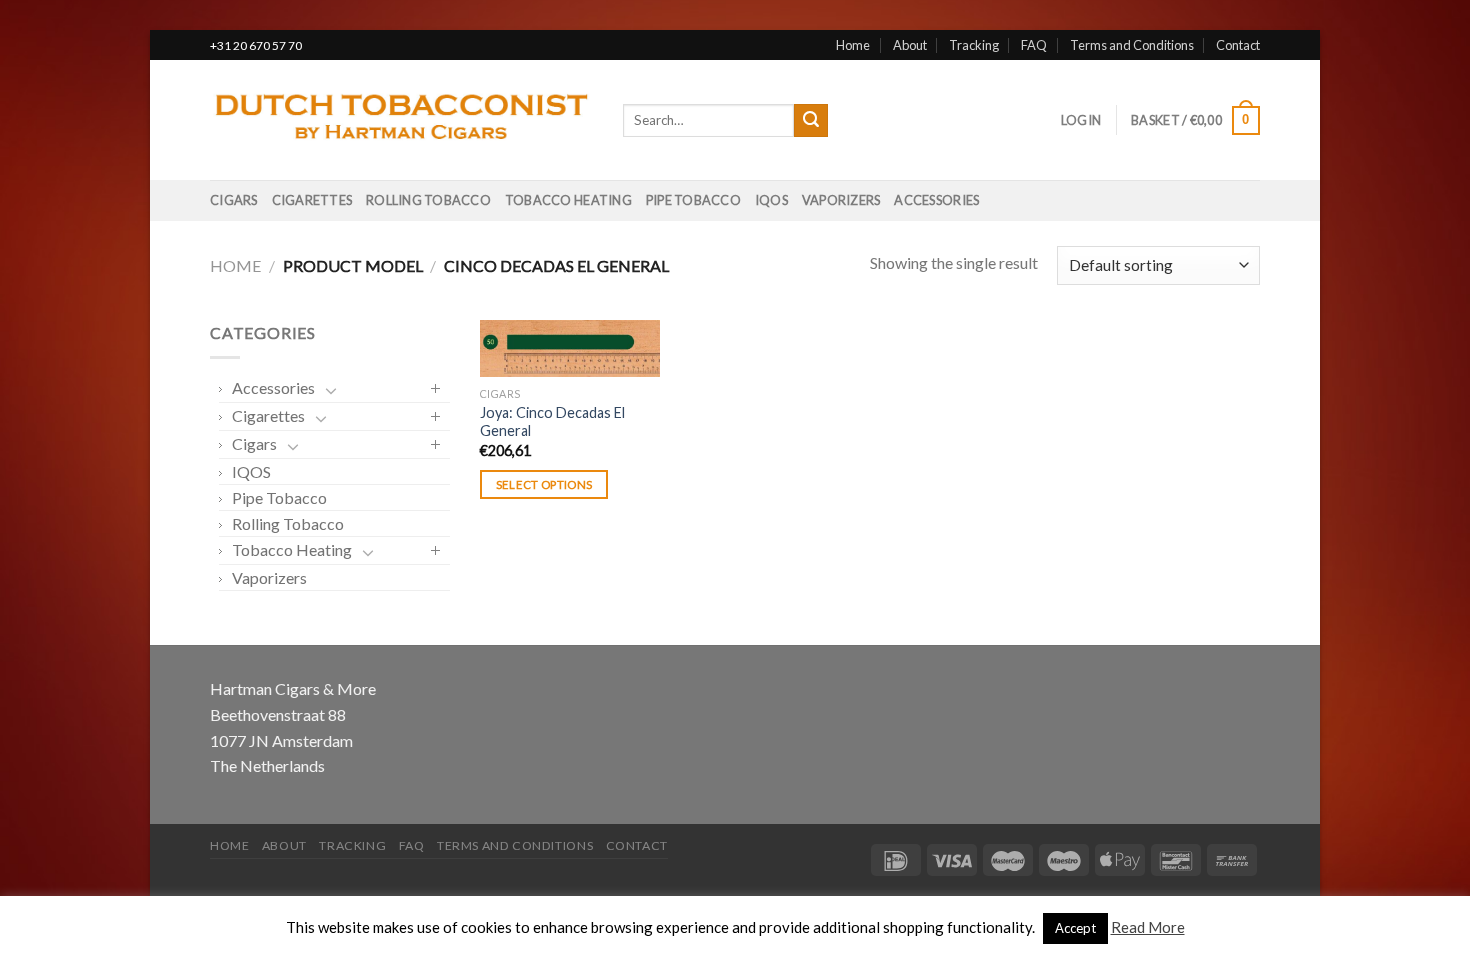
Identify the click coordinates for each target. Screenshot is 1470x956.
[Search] (811, 121)
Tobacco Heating (568, 200)
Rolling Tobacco (428, 200)
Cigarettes (312, 200)
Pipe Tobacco (693, 200)
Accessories (936, 200)
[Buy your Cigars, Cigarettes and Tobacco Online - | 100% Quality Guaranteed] (401, 121)
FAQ (1034, 45)
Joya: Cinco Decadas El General (552, 422)
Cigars (234, 200)
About (910, 45)
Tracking (974, 45)
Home (853, 45)
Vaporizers (841, 200)
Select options (544, 484)
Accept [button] (1075, 928)
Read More (1148, 927)
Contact (1238, 45)
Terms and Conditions (1132, 45)
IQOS (771, 200)
